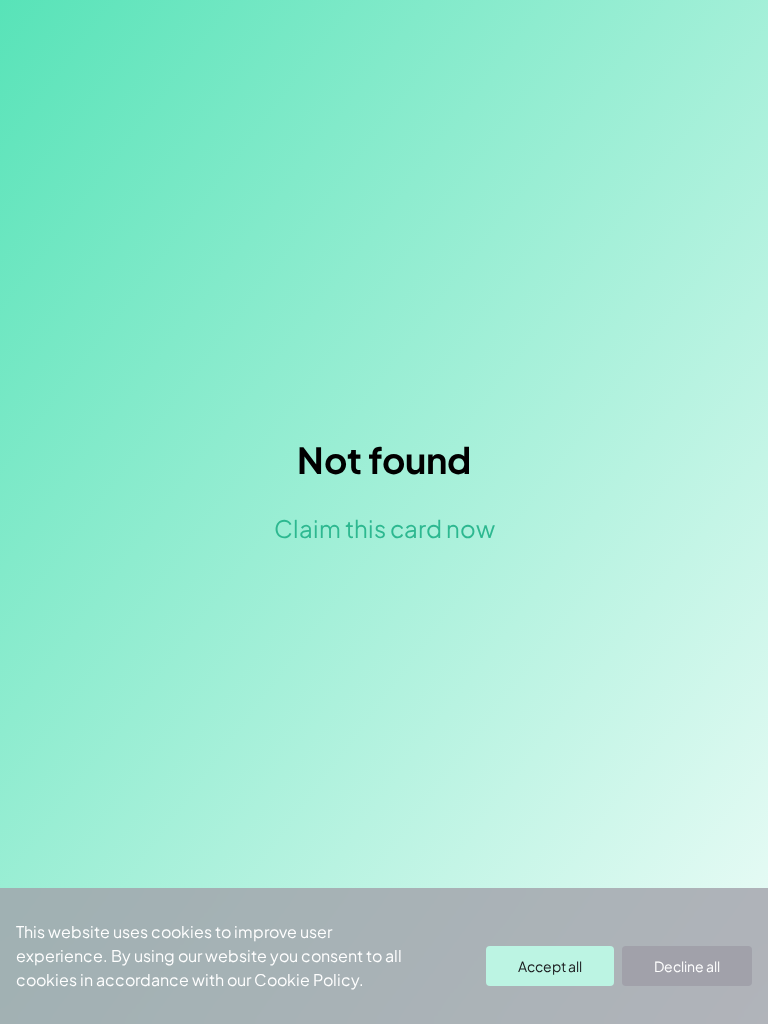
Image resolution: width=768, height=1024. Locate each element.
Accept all (550, 966)
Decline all (687, 966)
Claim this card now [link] (384, 528)
